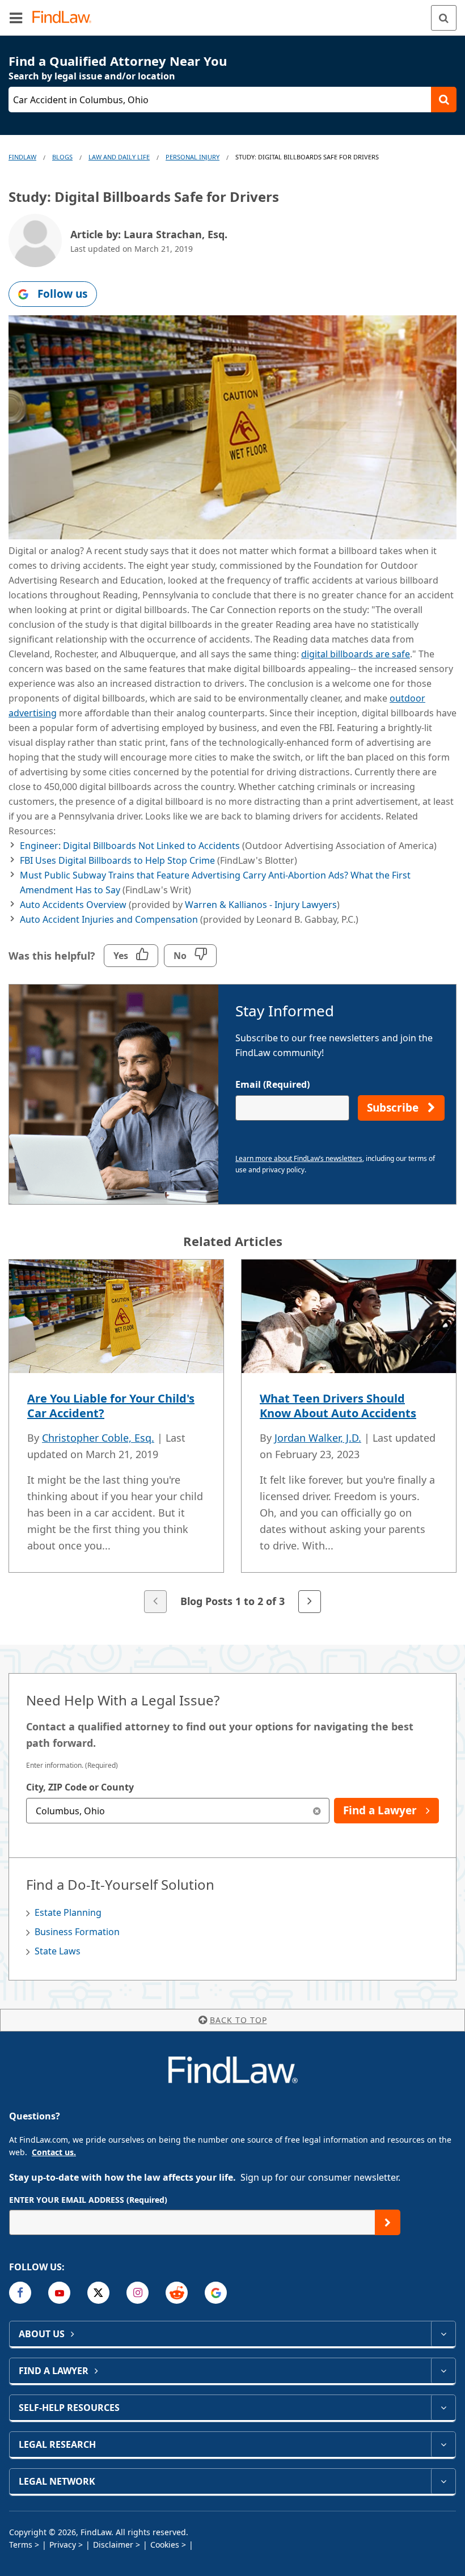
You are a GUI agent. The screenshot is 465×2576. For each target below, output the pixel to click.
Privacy (63, 2545)
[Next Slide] (310, 1602)
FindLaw (22, 157)
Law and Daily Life (119, 157)
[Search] (444, 18)
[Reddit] (177, 2293)
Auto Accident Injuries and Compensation (109, 919)
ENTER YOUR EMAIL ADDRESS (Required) (88, 2200)
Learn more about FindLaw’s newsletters (299, 1158)
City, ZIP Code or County (80, 1787)
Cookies (165, 2545)
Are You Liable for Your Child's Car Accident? (111, 1406)
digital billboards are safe (356, 654)
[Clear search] (317, 1811)
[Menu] (16, 18)
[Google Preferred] (216, 2293)
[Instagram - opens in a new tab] (138, 2293)
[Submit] (388, 2222)
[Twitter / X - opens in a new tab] (98, 2293)
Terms (21, 2545)
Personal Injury (193, 157)
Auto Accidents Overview (73, 905)
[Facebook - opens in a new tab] (20, 2293)
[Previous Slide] (155, 1602)
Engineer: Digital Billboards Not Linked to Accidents (130, 846)
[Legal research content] (443, 2444)
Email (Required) (272, 1084)
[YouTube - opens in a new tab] (59, 2293)
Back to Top (238, 2020)
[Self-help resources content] (443, 2408)
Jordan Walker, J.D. (318, 1438)
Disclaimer (113, 2545)
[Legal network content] (443, 2481)
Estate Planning (68, 1912)
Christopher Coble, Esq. (98, 1438)
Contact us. (54, 2152)
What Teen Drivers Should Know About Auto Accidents (338, 1406)
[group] (232, 1437)
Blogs (62, 157)
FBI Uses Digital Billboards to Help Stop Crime (117, 860)
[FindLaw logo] (65, 18)
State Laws (58, 1951)
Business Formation (77, 1932)
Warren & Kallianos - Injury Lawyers (261, 905)
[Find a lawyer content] (443, 2371)
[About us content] (443, 2334)
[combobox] (178, 1811)
